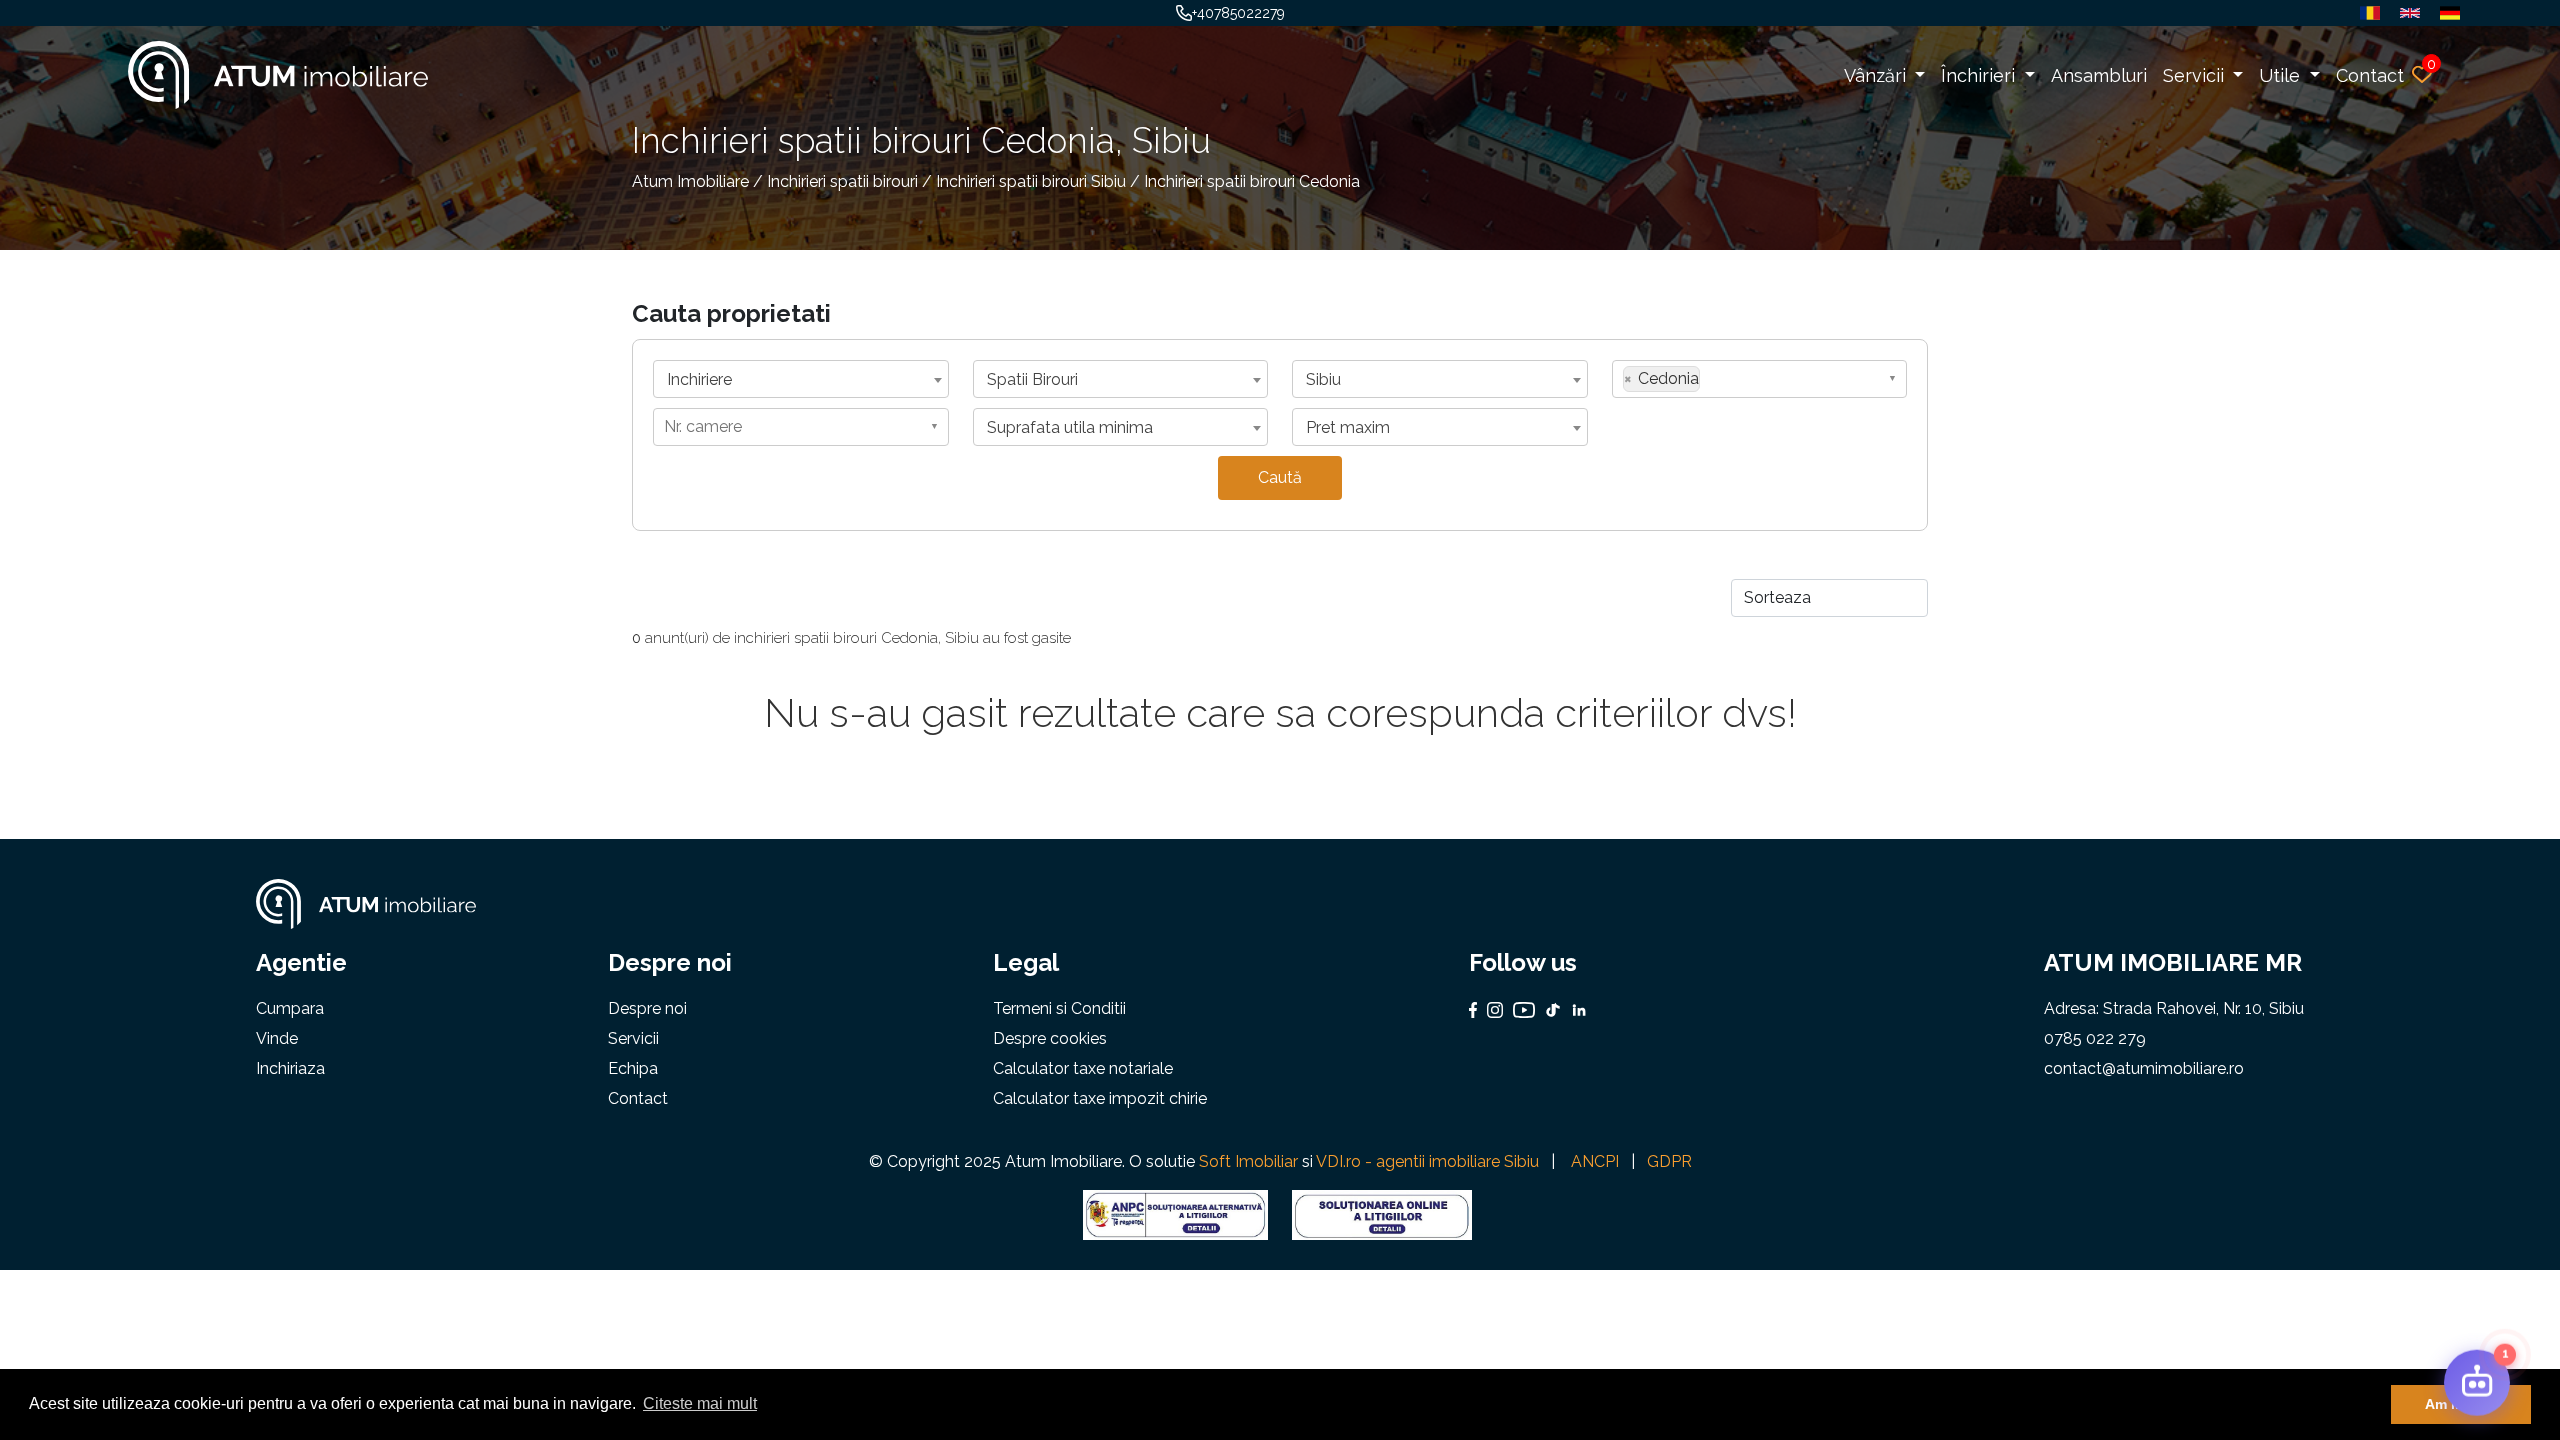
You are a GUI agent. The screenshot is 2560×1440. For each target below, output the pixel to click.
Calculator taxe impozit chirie (1100, 1098)
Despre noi (647, 1008)
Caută (1280, 477)
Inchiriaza (290, 1068)
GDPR (1669, 1161)
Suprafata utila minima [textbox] (1070, 427)
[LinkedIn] (1574, 1010)
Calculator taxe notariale (1083, 1068)
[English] (2405, 13)
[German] (2445, 13)
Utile (2282, 75)
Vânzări (1877, 75)
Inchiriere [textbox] (699, 379)
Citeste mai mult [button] (700, 1403)
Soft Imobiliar (1248, 1161)
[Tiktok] (1548, 1010)
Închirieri (1980, 75)
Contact (2370, 75)
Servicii (2196, 75)
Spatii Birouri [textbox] (1032, 379)
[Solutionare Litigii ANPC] (1175, 1213)
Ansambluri (2099, 75)
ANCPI (1595, 1161)
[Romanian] (2365, 13)
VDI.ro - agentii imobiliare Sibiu (1427, 1161)
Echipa (633, 1068)
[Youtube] (1519, 1010)
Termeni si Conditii (1059, 1008)
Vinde (277, 1038)
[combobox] (801, 379)
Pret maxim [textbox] (1348, 427)
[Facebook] (1473, 1010)
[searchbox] (1711, 378)
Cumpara (290, 1008)
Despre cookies (1050, 1038)
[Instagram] (1490, 1010)
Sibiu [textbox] (1323, 379)
